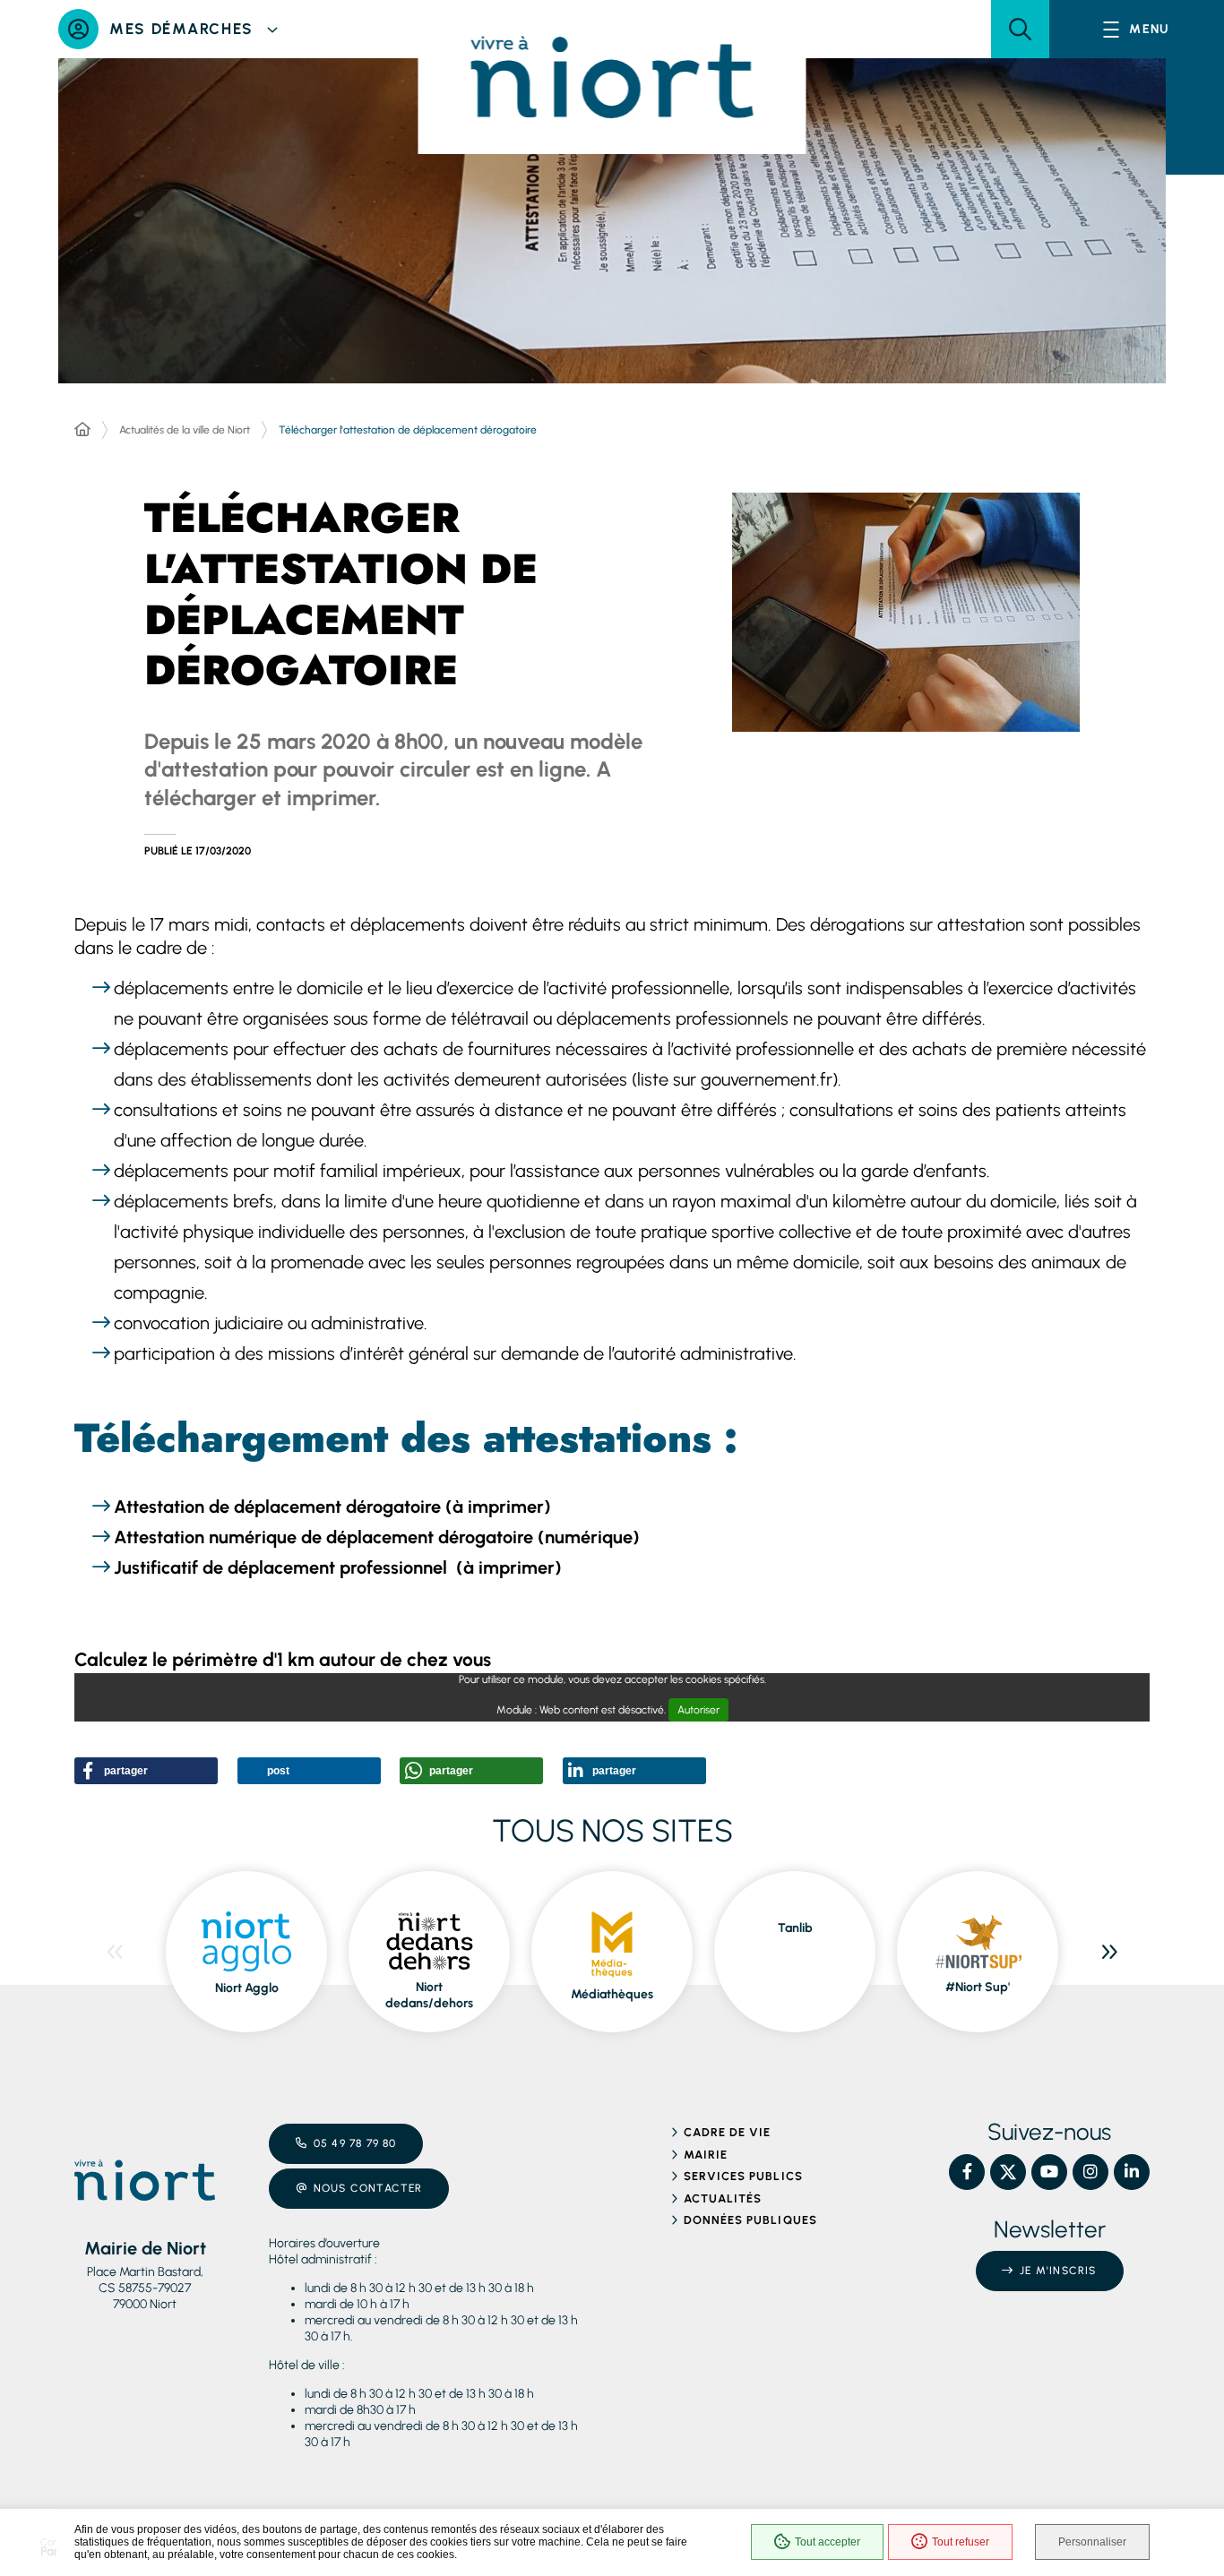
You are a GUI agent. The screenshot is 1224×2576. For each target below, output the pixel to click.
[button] (1020, 29)
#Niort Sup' (978, 1987)
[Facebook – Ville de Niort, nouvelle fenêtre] (967, 2172)
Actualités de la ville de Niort (185, 430)
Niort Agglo (247, 1988)
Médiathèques (612, 1994)
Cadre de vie (727, 2132)
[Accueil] (82, 430)
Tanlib (795, 1928)
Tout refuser (961, 2542)
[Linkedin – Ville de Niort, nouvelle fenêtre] (1132, 2172)
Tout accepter (827, 2542)
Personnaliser (1092, 2542)
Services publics (743, 2176)
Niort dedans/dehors (429, 1995)
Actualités (723, 2198)
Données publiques (750, 2220)
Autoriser (698, 1710)
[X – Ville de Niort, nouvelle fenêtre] (1008, 2172)
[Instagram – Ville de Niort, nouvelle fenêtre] (1090, 2172)
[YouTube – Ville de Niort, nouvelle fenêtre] (1049, 2172)
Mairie (706, 2155)
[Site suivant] (1109, 1952)
